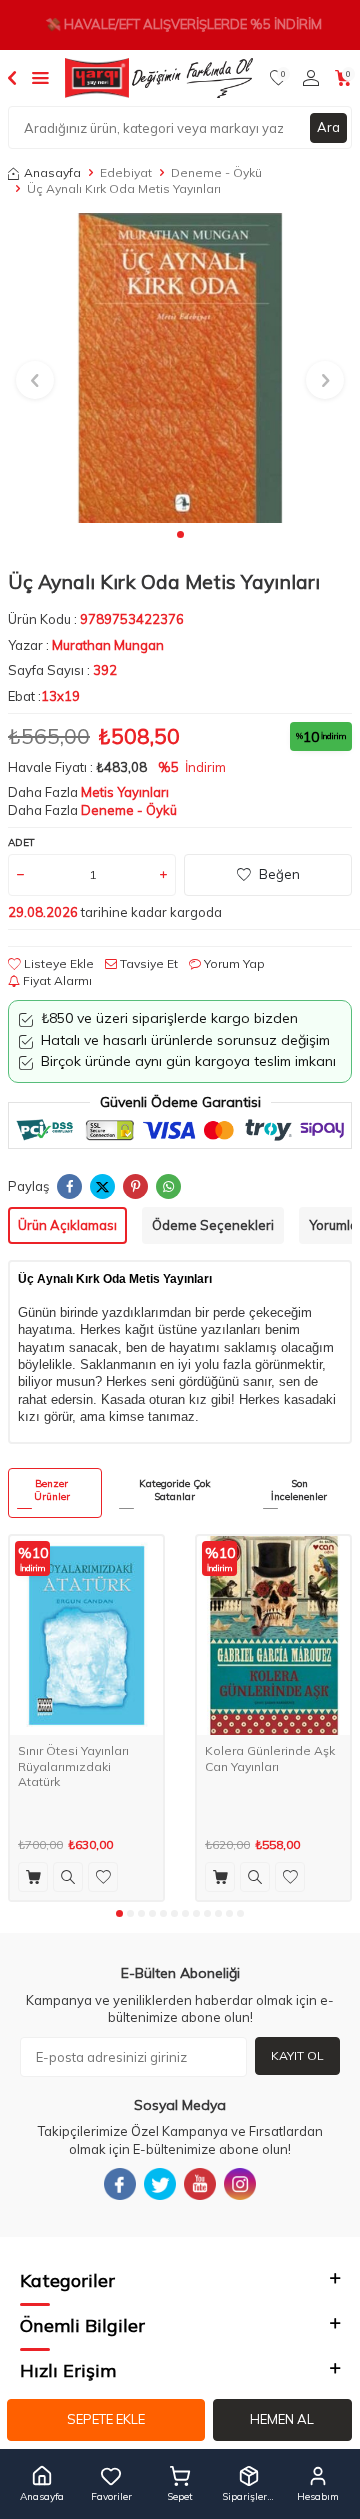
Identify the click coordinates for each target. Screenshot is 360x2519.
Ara (328, 127)
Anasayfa (52, 172)
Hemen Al (282, 2419)
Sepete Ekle (106, 2419)
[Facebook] (120, 2184)
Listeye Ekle (57, 963)
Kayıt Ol (297, 2055)
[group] (180, 368)
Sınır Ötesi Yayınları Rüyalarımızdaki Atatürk (73, 1766)
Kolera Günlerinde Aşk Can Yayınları (270, 1758)
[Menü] (40, 77)
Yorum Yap (233, 963)
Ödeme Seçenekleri (213, 1225)
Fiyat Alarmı (56, 980)
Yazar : (86, 645)
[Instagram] (240, 2184)
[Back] (12, 77)
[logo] (159, 78)
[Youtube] (200, 2184)
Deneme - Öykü (216, 172)
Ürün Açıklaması (67, 1225)
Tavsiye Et (147, 963)
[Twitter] (160, 2184)
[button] (180, 534)
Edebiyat (126, 172)
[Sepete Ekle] (33, 1877)
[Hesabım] (311, 78)
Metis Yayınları (125, 792)
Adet (21, 842)
